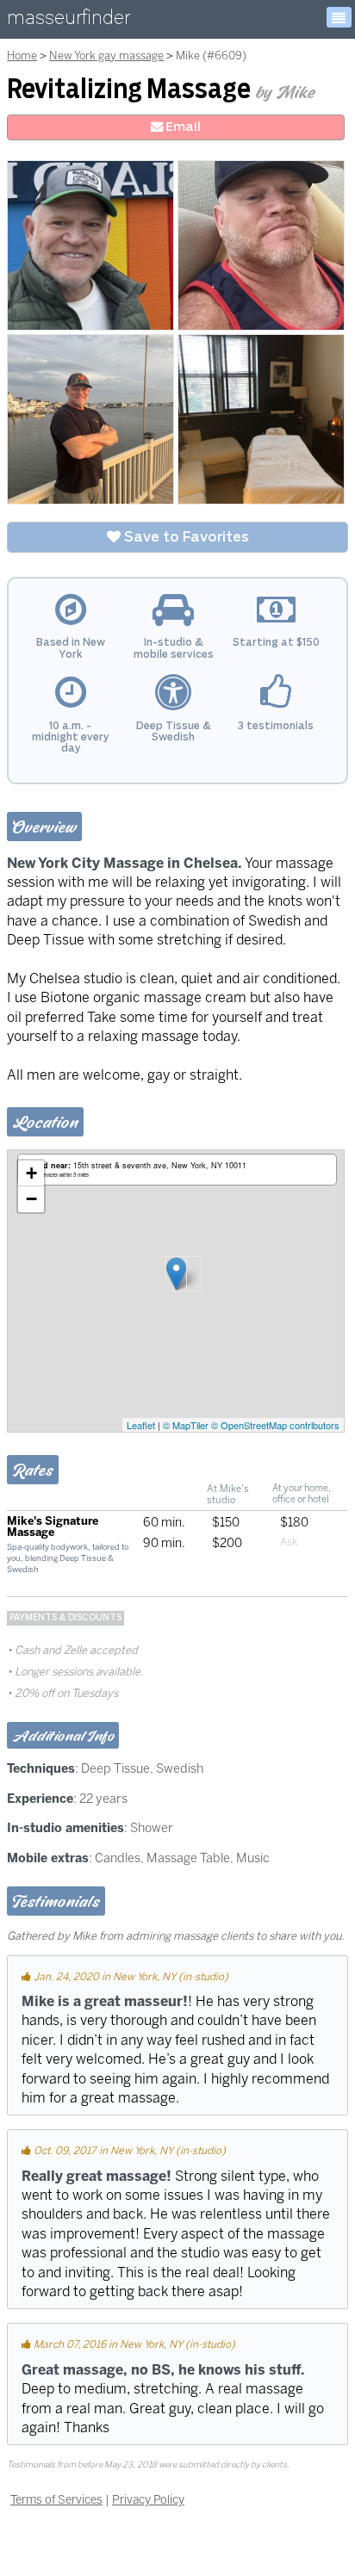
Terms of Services (56, 2499)
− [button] (31, 1199)
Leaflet (141, 1425)
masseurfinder (69, 21)
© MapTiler (186, 1425)
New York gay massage (106, 56)
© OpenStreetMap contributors (275, 1425)
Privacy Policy (148, 2499)
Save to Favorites (185, 537)
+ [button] (31, 1173)
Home (22, 56)
